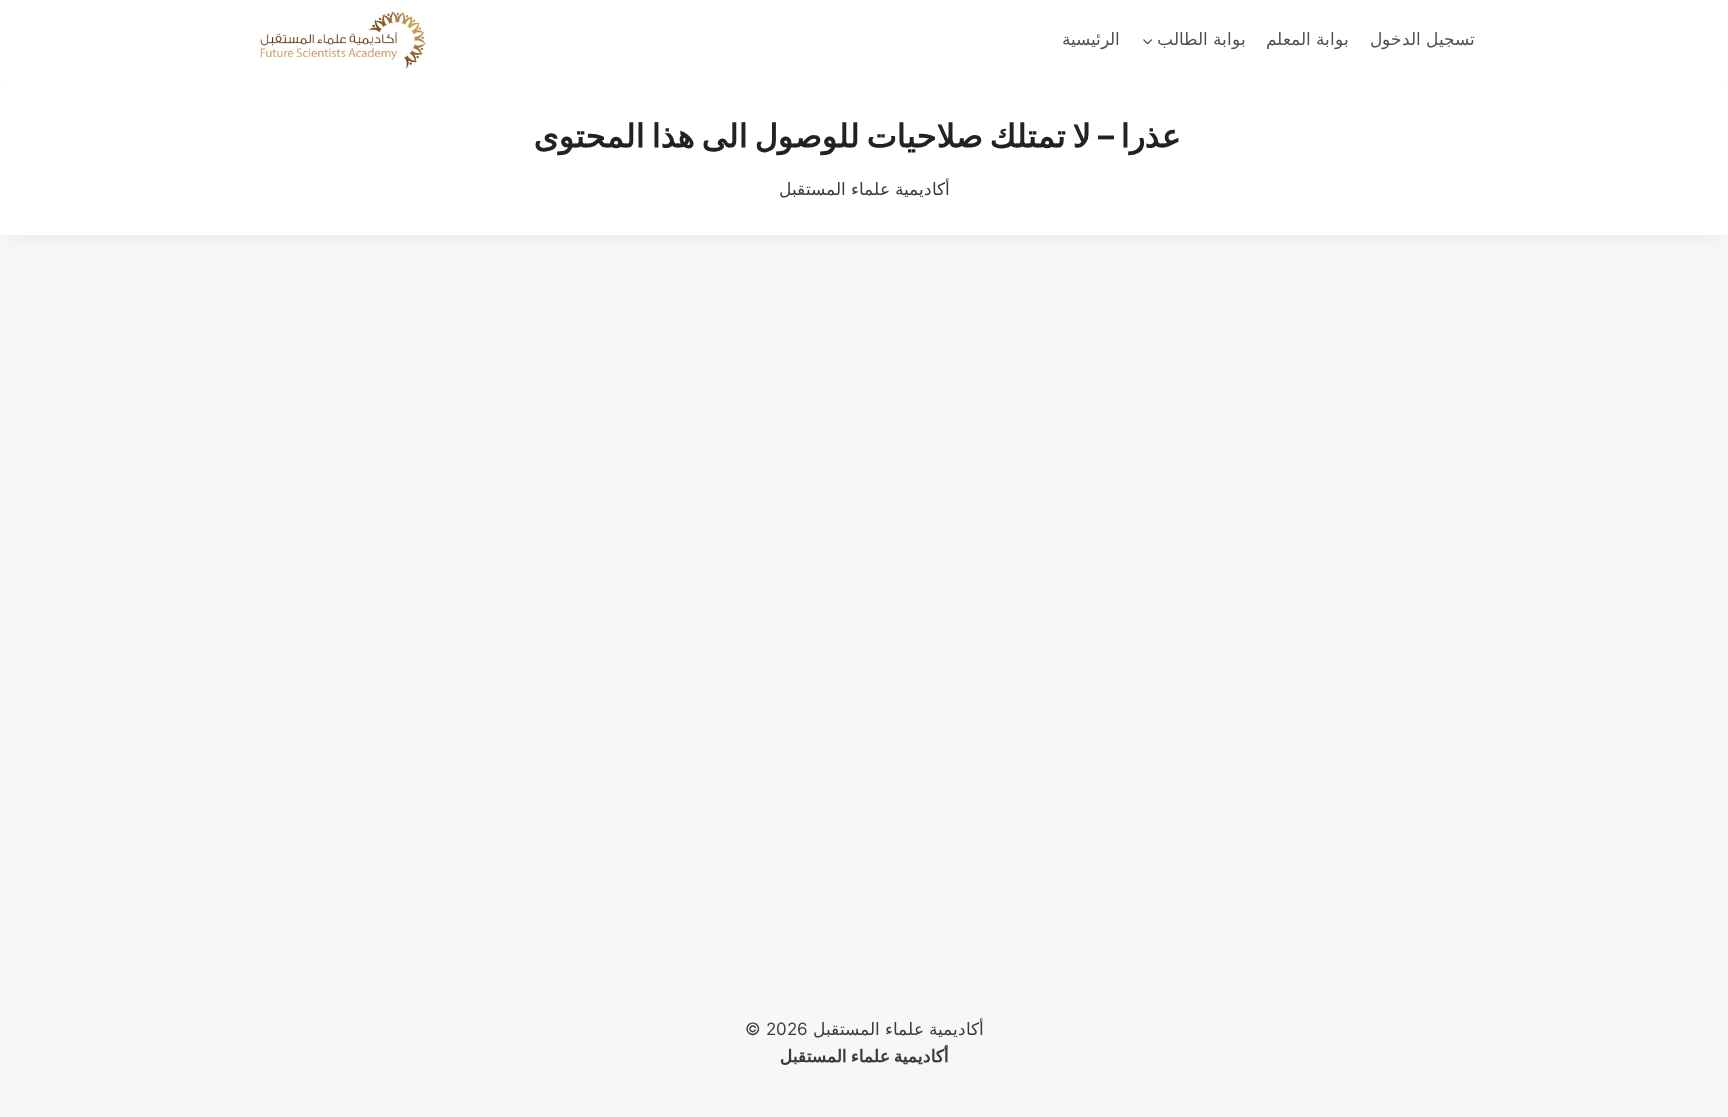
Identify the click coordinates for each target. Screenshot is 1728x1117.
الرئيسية (1091, 39)
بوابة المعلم (1307, 39)
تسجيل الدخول (1422, 39)
